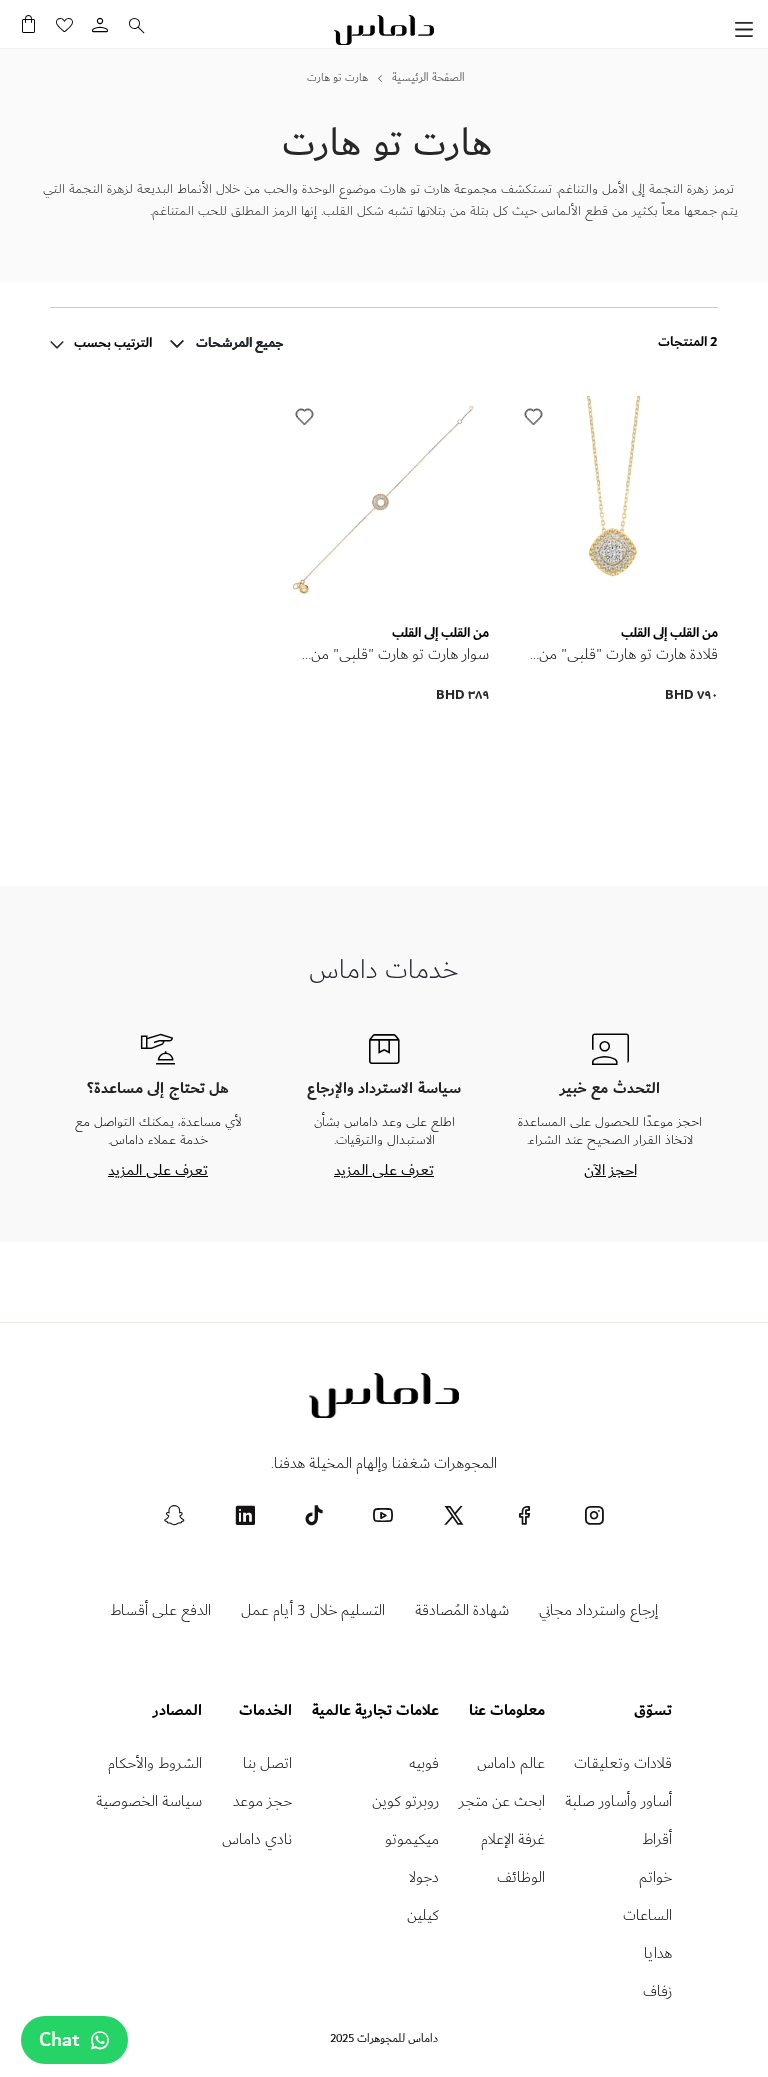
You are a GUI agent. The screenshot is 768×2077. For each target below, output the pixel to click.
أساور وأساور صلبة (618, 1801)
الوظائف (521, 1877)
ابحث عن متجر (502, 1801)
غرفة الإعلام (513, 1839)
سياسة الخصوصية (149, 1801)
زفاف (657, 1991)
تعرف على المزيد (384, 1170)
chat (59, 2040)
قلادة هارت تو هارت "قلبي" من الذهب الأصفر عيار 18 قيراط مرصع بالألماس (617, 654)
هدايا (658, 1953)
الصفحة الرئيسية (428, 78)
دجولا (424, 1877)
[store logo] (384, 30)
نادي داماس (257, 1839)
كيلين (423, 1915)
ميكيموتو (412, 1839)
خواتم (655, 1877)
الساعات (647, 1915)
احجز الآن (610, 1170)
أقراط (657, 1839)
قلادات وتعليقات (623, 1763)
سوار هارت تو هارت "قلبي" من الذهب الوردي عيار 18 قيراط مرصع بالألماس (388, 654)
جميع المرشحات (240, 344)
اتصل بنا (267, 1763)
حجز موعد (262, 1801)
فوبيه (424, 1763)
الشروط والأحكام (155, 1763)
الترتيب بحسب (111, 343)
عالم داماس (511, 1763)
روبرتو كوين (405, 1801)
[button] (534, 417)
